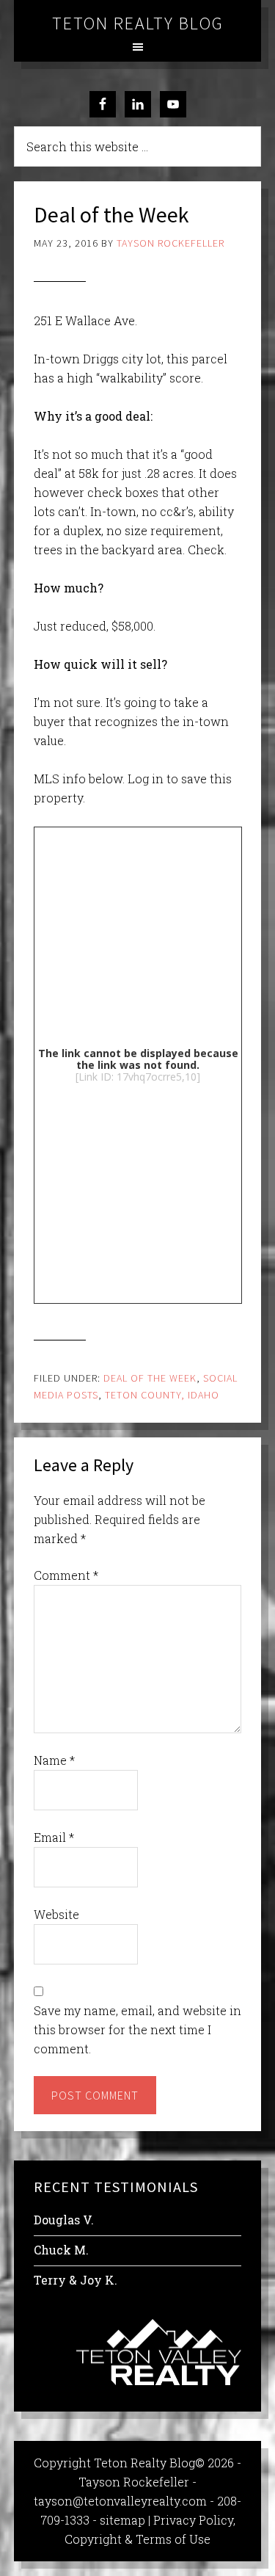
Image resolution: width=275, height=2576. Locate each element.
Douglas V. (64, 2220)
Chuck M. (61, 2250)
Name (54, 1760)
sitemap (122, 2520)
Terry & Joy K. (76, 2280)
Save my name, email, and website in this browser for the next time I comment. (137, 2029)
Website (56, 1914)
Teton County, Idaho (162, 1395)
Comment (66, 1575)
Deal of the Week (150, 1378)
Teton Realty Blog (138, 23)
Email (54, 1837)
